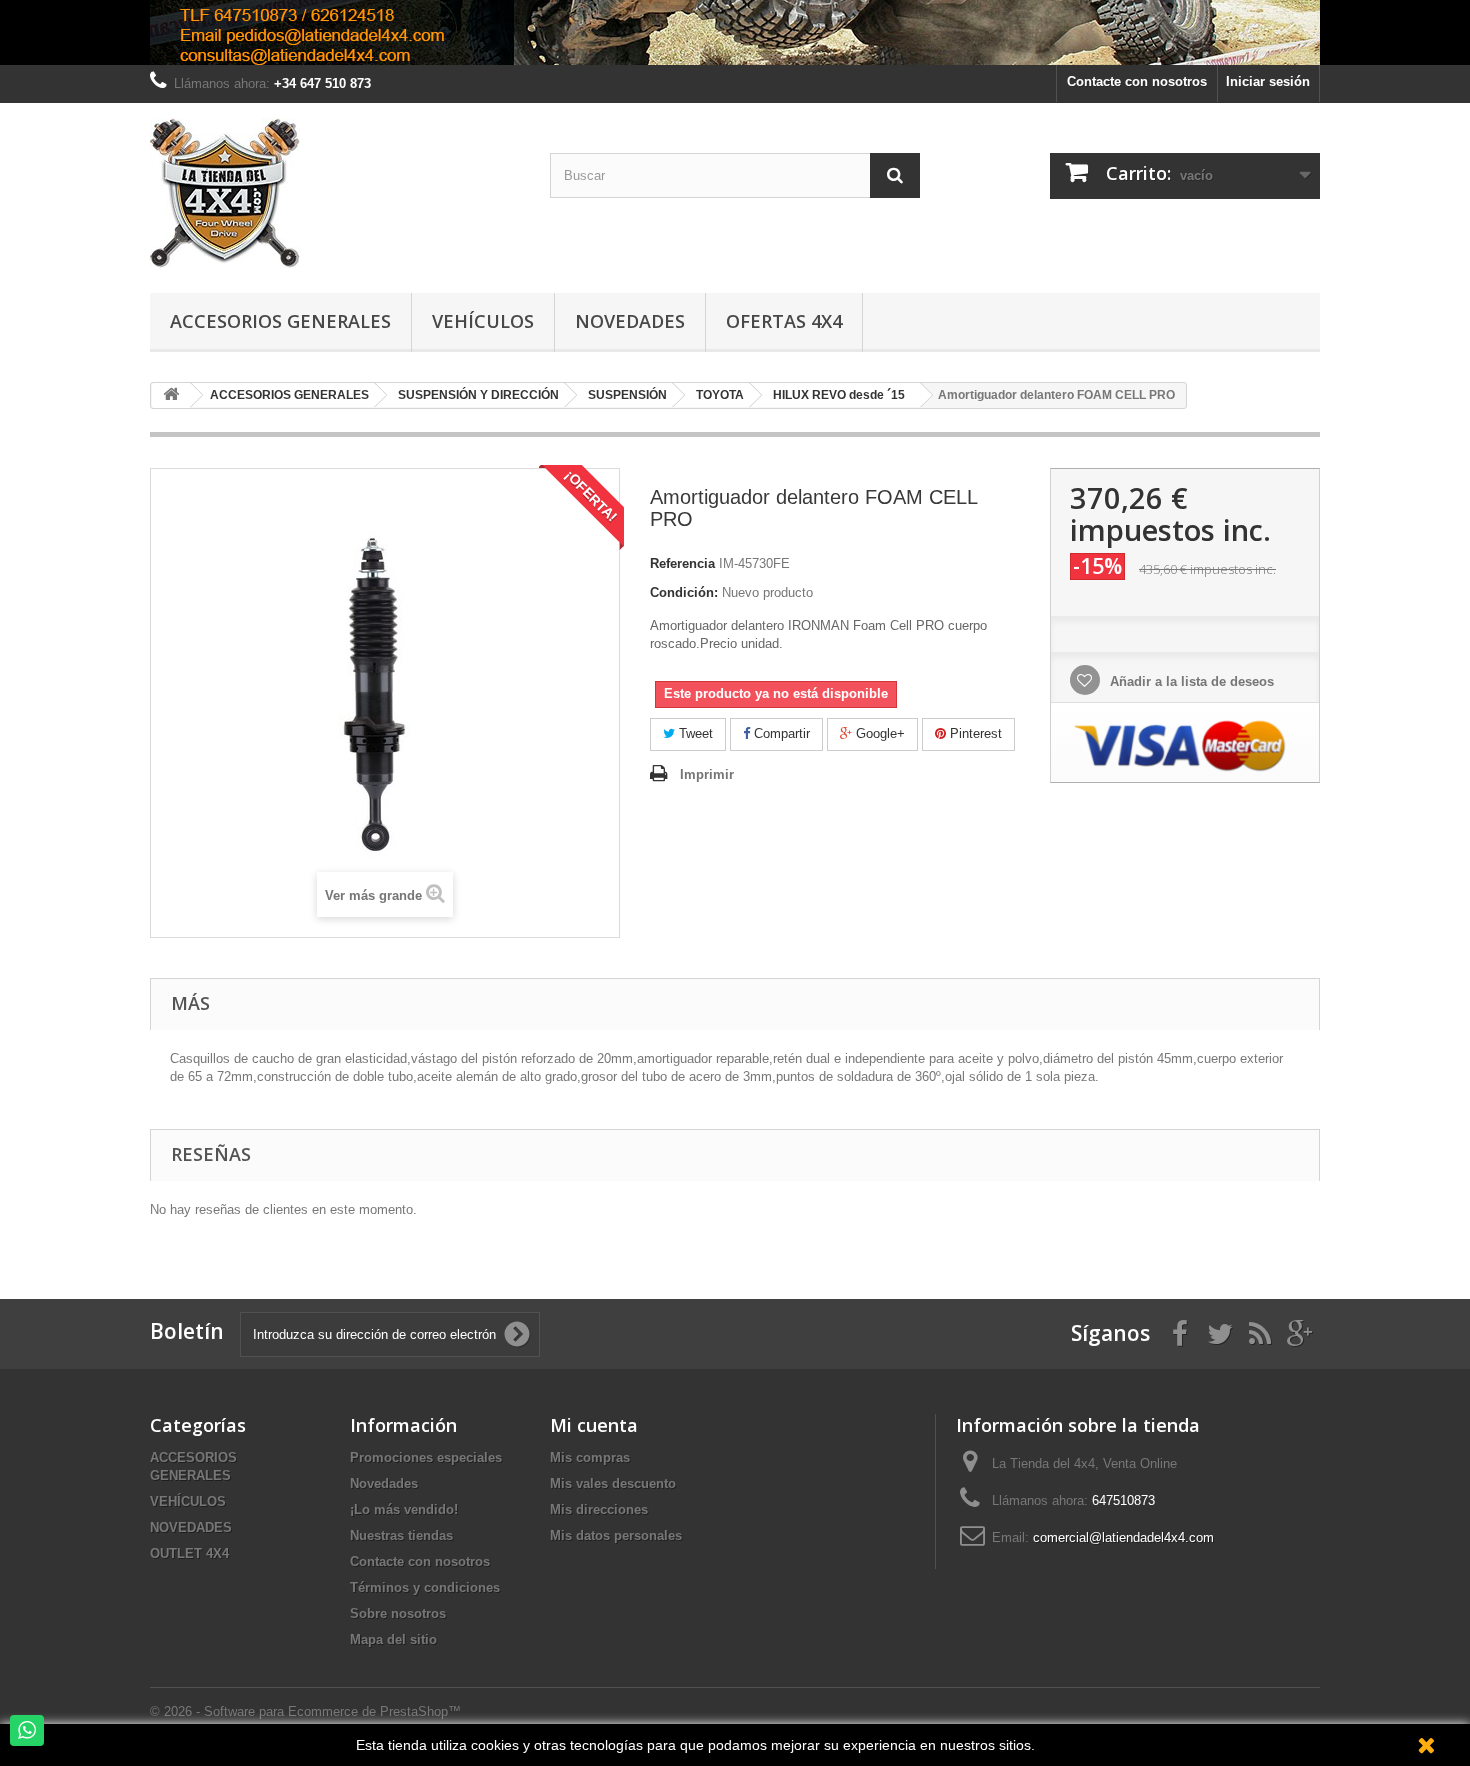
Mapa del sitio (393, 1639)
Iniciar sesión (1268, 81)
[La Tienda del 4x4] (335, 193)
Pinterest (974, 733)
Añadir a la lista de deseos (1190, 681)
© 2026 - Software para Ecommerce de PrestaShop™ (305, 1711)
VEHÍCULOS (188, 1501)
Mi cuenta (594, 1425)
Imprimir (707, 774)
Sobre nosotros (398, 1613)
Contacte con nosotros (1137, 81)
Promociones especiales (426, 1457)
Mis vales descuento (613, 1483)
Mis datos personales (616, 1535)
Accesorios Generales (280, 321)
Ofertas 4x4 (784, 321)
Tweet (694, 733)
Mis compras (590, 1457)
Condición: (684, 592)
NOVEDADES (191, 1527)
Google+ (878, 733)
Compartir (780, 733)
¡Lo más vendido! (404, 1509)
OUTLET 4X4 (189, 1553)
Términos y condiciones (425, 1587)
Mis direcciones (599, 1509)
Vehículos (483, 321)
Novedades (630, 321)
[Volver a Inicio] (171, 395)
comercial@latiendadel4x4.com (1123, 1537)
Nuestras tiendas (401, 1535)
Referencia (682, 563)
